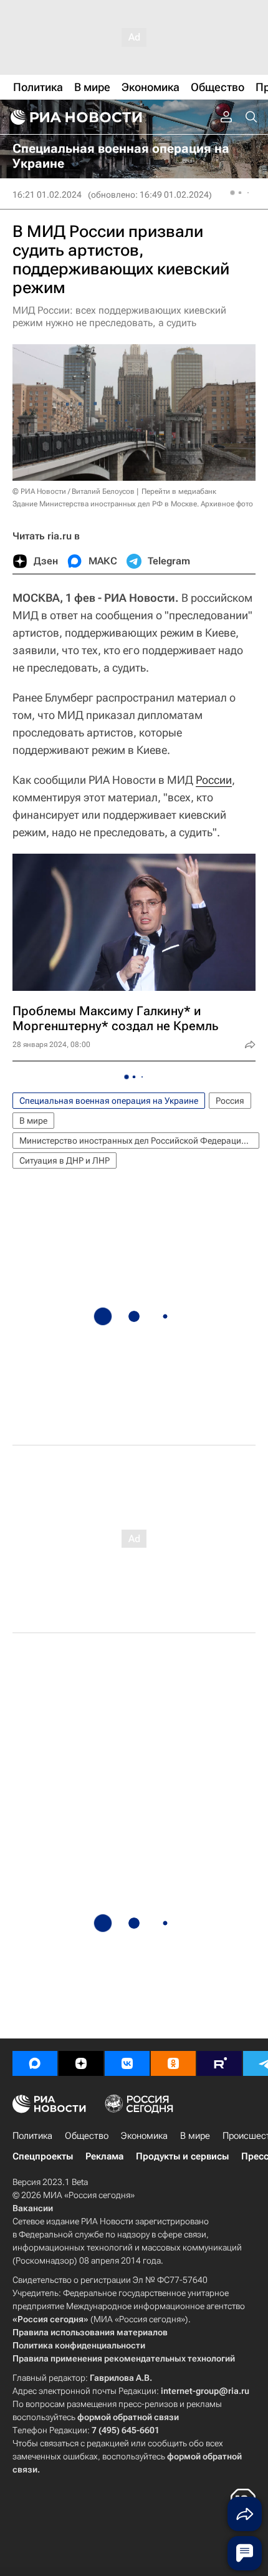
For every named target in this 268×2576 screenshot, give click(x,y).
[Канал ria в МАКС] (35, 2063)
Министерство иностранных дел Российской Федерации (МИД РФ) (139, 1141)
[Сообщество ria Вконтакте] (127, 2063)
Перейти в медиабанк (179, 491)
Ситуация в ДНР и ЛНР (65, 1160)
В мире (33, 1121)
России (214, 780)
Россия (230, 1101)
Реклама (104, 2156)
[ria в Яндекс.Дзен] (81, 2063)
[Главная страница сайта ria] (75, 117)
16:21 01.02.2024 (47, 195)
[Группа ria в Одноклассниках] (173, 2063)
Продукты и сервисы (182, 2156)
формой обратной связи (128, 2417)
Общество (87, 2136)
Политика (32, 2136)
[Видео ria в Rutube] (219, 2063)
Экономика (144, 2136)
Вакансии (33, 2208)
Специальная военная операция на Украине (109, 1101)
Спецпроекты (43, 2156)
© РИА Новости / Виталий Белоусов (74, 491)
